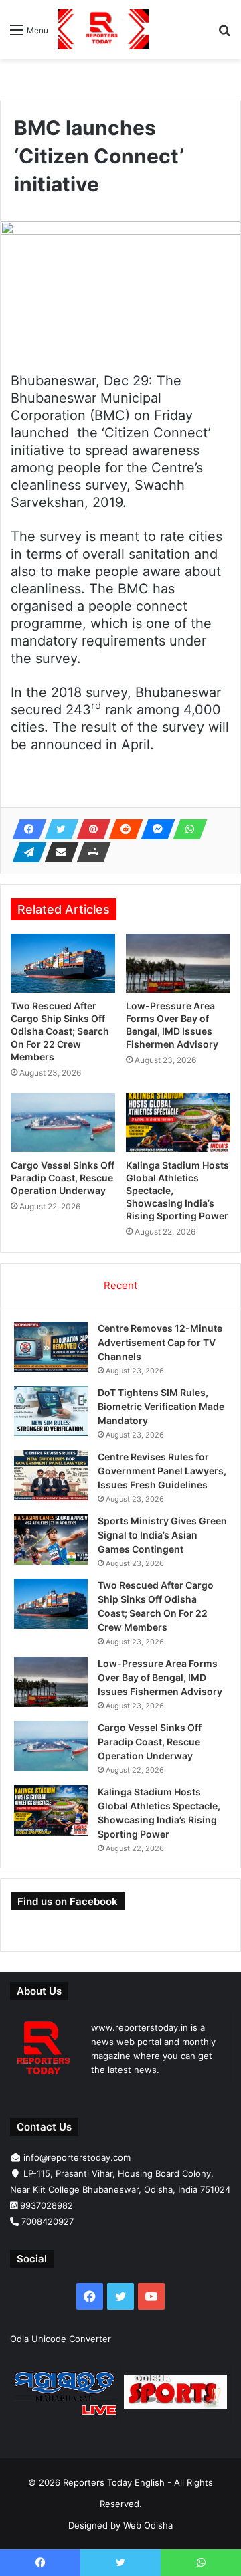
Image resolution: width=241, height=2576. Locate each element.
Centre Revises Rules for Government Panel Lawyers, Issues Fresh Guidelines (162, 1471)
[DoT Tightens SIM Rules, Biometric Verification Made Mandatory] (51, 1411)
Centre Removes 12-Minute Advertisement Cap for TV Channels (160, 1342)
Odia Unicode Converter (61, 2339)
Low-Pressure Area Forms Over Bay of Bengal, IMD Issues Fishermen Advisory (160, 1677)
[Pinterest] (90, 829)
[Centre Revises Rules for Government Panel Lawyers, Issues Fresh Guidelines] (51, 1475)
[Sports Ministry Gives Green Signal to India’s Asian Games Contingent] (51, 1540)
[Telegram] (25, 852)
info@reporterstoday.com (77, 2157)
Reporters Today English (114, 2482)
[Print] (90, 852)
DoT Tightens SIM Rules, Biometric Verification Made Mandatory (161, 1406)
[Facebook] (25, 829)
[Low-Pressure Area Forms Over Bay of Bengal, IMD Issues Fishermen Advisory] (178, 963)
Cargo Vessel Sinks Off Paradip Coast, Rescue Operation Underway (63, 1178)
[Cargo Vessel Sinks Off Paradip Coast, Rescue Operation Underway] (63, 1122)
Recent (120, 1285)
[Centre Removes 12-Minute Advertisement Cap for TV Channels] (51, 1347)
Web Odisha (148, 2525)
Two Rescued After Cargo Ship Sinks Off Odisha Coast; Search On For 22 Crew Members (60, 1031)
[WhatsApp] (186, 829)
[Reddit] (122, 829)
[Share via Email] (58, 852)
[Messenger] (154, 829)
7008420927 (48, 2221)
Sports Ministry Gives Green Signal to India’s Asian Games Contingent (162, 1535)
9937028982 (47, 2205)
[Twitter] (58, 829)
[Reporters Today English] (103, 29)
